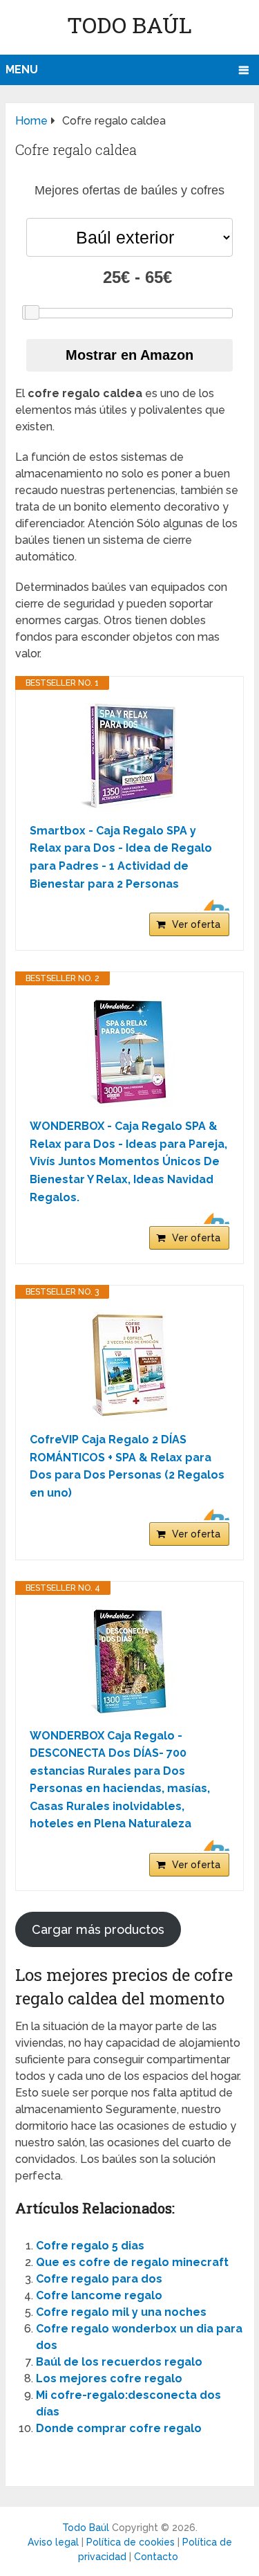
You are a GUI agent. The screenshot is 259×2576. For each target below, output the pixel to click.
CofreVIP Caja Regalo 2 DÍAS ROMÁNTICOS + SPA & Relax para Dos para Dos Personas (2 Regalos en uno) (127, 1466)
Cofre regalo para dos (99, 2279)
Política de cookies (131, 2542)
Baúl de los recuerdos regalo (119, 2362)
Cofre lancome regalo (99, 2295)
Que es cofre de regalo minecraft (132, 2262)
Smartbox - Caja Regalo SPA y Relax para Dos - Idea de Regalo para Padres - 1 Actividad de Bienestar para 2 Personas (121, 857)
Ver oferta (196, 924)
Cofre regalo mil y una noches (121, 2312)
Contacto (156, 2557)
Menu (22, 70)
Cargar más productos (98, 1929)
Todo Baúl (129, 25)
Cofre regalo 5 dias (90, 2246)
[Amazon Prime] (210, 905)
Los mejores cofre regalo (109, 2378)
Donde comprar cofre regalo (119, 2428)
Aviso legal (53, 2542)
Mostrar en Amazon (129, 355)
